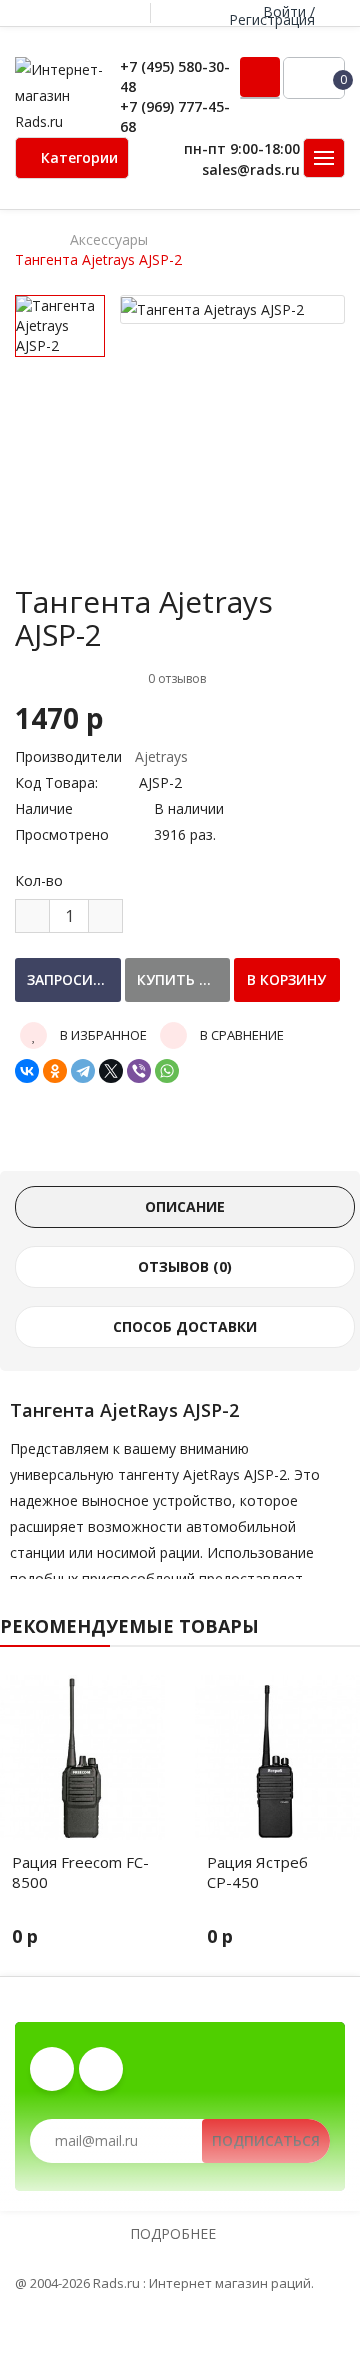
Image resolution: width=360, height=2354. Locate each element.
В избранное (102, 1035)
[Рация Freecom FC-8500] (82, 1757)
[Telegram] (83, 1071)
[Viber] (139, 1071)
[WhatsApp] (167, 1071)
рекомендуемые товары (129, 1626)
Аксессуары (109, 240)
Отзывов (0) (185, 1266)
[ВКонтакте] (27, 1071)
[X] (111, 1071)
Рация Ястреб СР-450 (257, 1872)
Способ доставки (185, 1326)
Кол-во (39, 880)
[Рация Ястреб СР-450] (277, 1757)
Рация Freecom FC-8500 (80, 1872)
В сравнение (240, 1035)
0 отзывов (177, 678)
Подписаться (266, 2140)
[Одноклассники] (55, 1071)
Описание (185, 1206)
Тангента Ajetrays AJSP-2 (98, 260)
